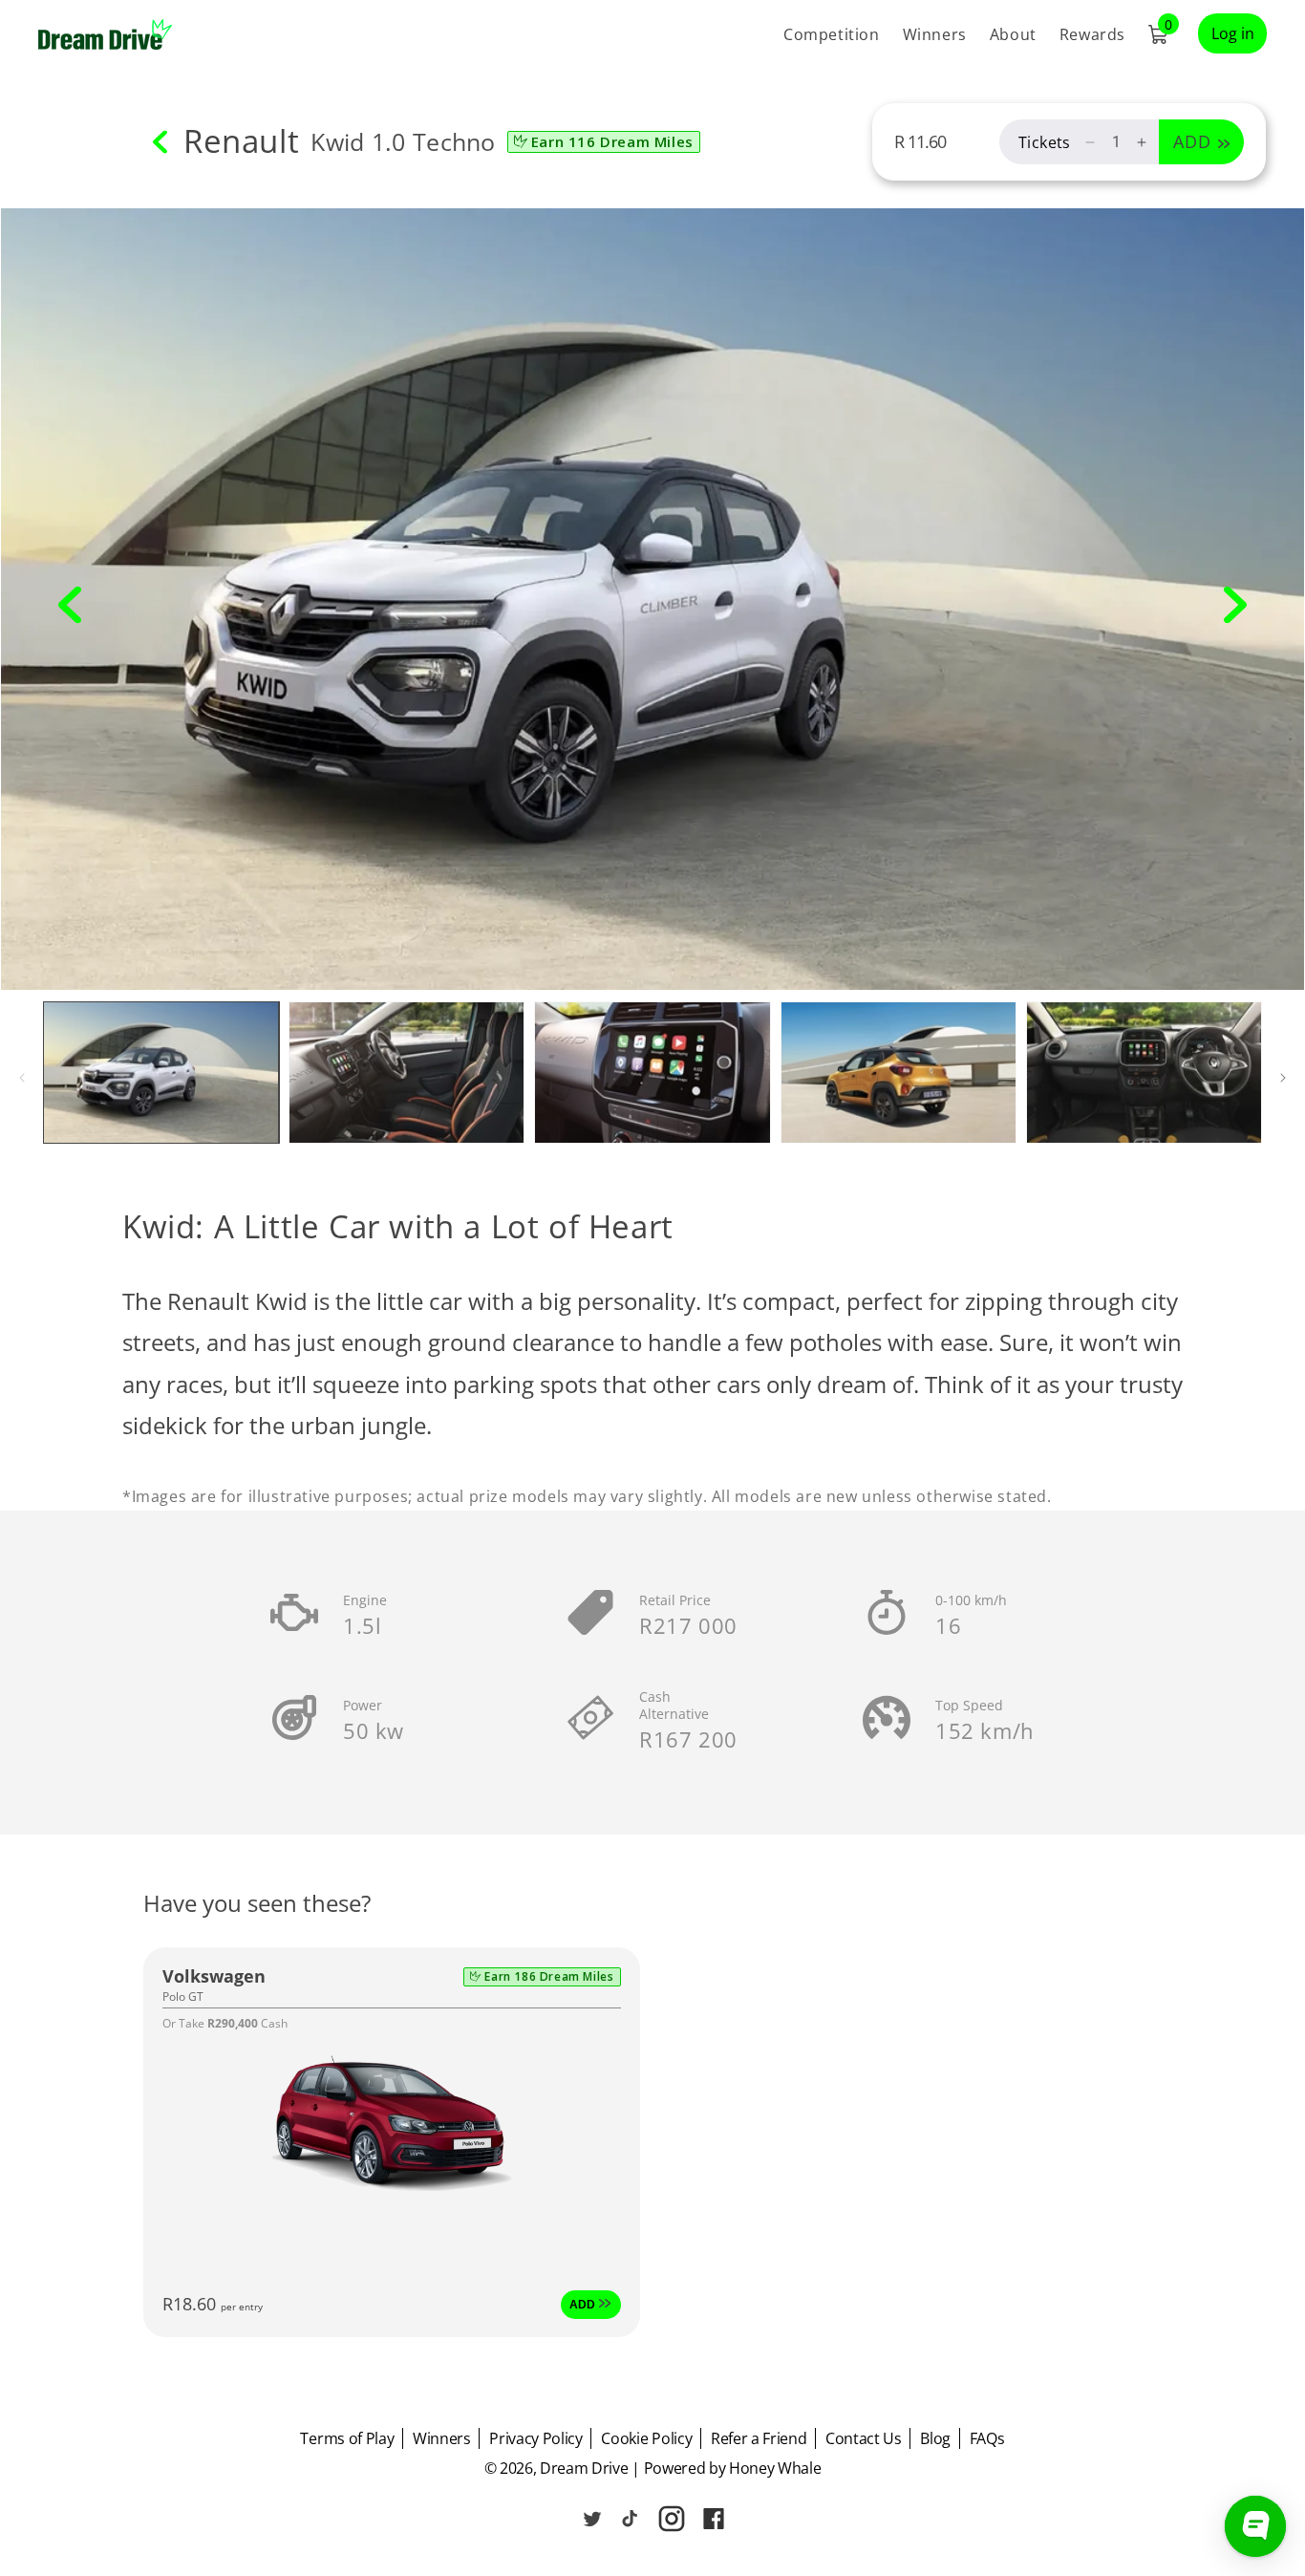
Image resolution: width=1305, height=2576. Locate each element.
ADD (584, 2304)
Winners (442, 2438)
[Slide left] (70, 605)
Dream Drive (584, 2468)
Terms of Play (347, 2438)
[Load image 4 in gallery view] (899, 1072)
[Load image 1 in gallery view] (161, 1072)
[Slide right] (1235, 605)
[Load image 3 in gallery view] (652, 1072)
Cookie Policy (646, 2438)
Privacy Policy (536, 2438)
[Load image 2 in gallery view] (406, 1072)
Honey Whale (775, 2468)
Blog (935, 2438)
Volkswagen (214, 1976)
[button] (1158, 34)
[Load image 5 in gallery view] (1144, 1072)
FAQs (987, 2438)
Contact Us (864, 2438)
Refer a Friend (759, 2438)
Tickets (1045, 142)
